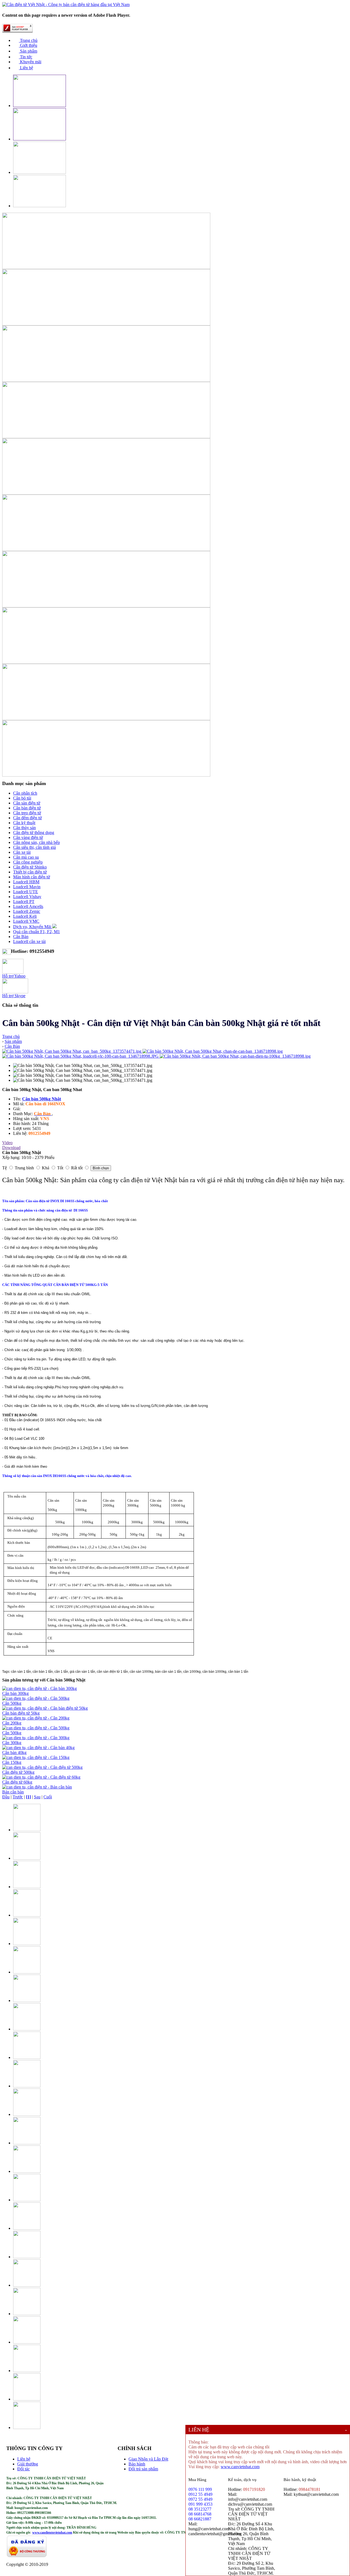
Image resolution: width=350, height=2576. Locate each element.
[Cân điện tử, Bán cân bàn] (37, 1787)
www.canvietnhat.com (240, 2467)
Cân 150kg (12, 1762)
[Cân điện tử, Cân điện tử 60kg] (41, 1777)
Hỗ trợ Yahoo (14, 976)
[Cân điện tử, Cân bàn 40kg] (38, 1748)
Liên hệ (26, 68)
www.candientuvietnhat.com (52, 2532)
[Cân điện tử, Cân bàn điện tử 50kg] (45, 1708)
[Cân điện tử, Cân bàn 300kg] (40, 1688)
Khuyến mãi (30, 62)
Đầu (6, 1797)
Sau (37, 1797)
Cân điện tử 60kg (17, 1782)
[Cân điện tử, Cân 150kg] (36, 1757)
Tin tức (26, 57)
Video (7, 1143)
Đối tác (24, 2469)
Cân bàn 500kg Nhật (42, 1099)
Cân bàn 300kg (15, 1693)
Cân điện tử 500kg (18, 1772)
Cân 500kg (12, 1703)
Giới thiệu (28, 45)
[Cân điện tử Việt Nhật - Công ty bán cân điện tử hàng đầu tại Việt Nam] (66, 5)
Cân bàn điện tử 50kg (21, 1713)
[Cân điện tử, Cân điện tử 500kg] (42, 1767)
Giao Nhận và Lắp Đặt (148, 2459)
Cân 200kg (12, 1723)
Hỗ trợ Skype (14, 996)
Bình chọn (101, 1168)
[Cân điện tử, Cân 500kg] (36, 1698)
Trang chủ (28, 40)
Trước (18, 1797)
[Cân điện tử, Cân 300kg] (36, 1738)
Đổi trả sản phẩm (143, 2469)
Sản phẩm (28, 51)
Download (11, 1148)
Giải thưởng (28, 2464)
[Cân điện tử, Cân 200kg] (36, 1718)
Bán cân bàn (13, 1792)
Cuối (48, 1797)
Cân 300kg (12, 1743)
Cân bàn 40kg (14, 1753)
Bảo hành (137, 2464)
